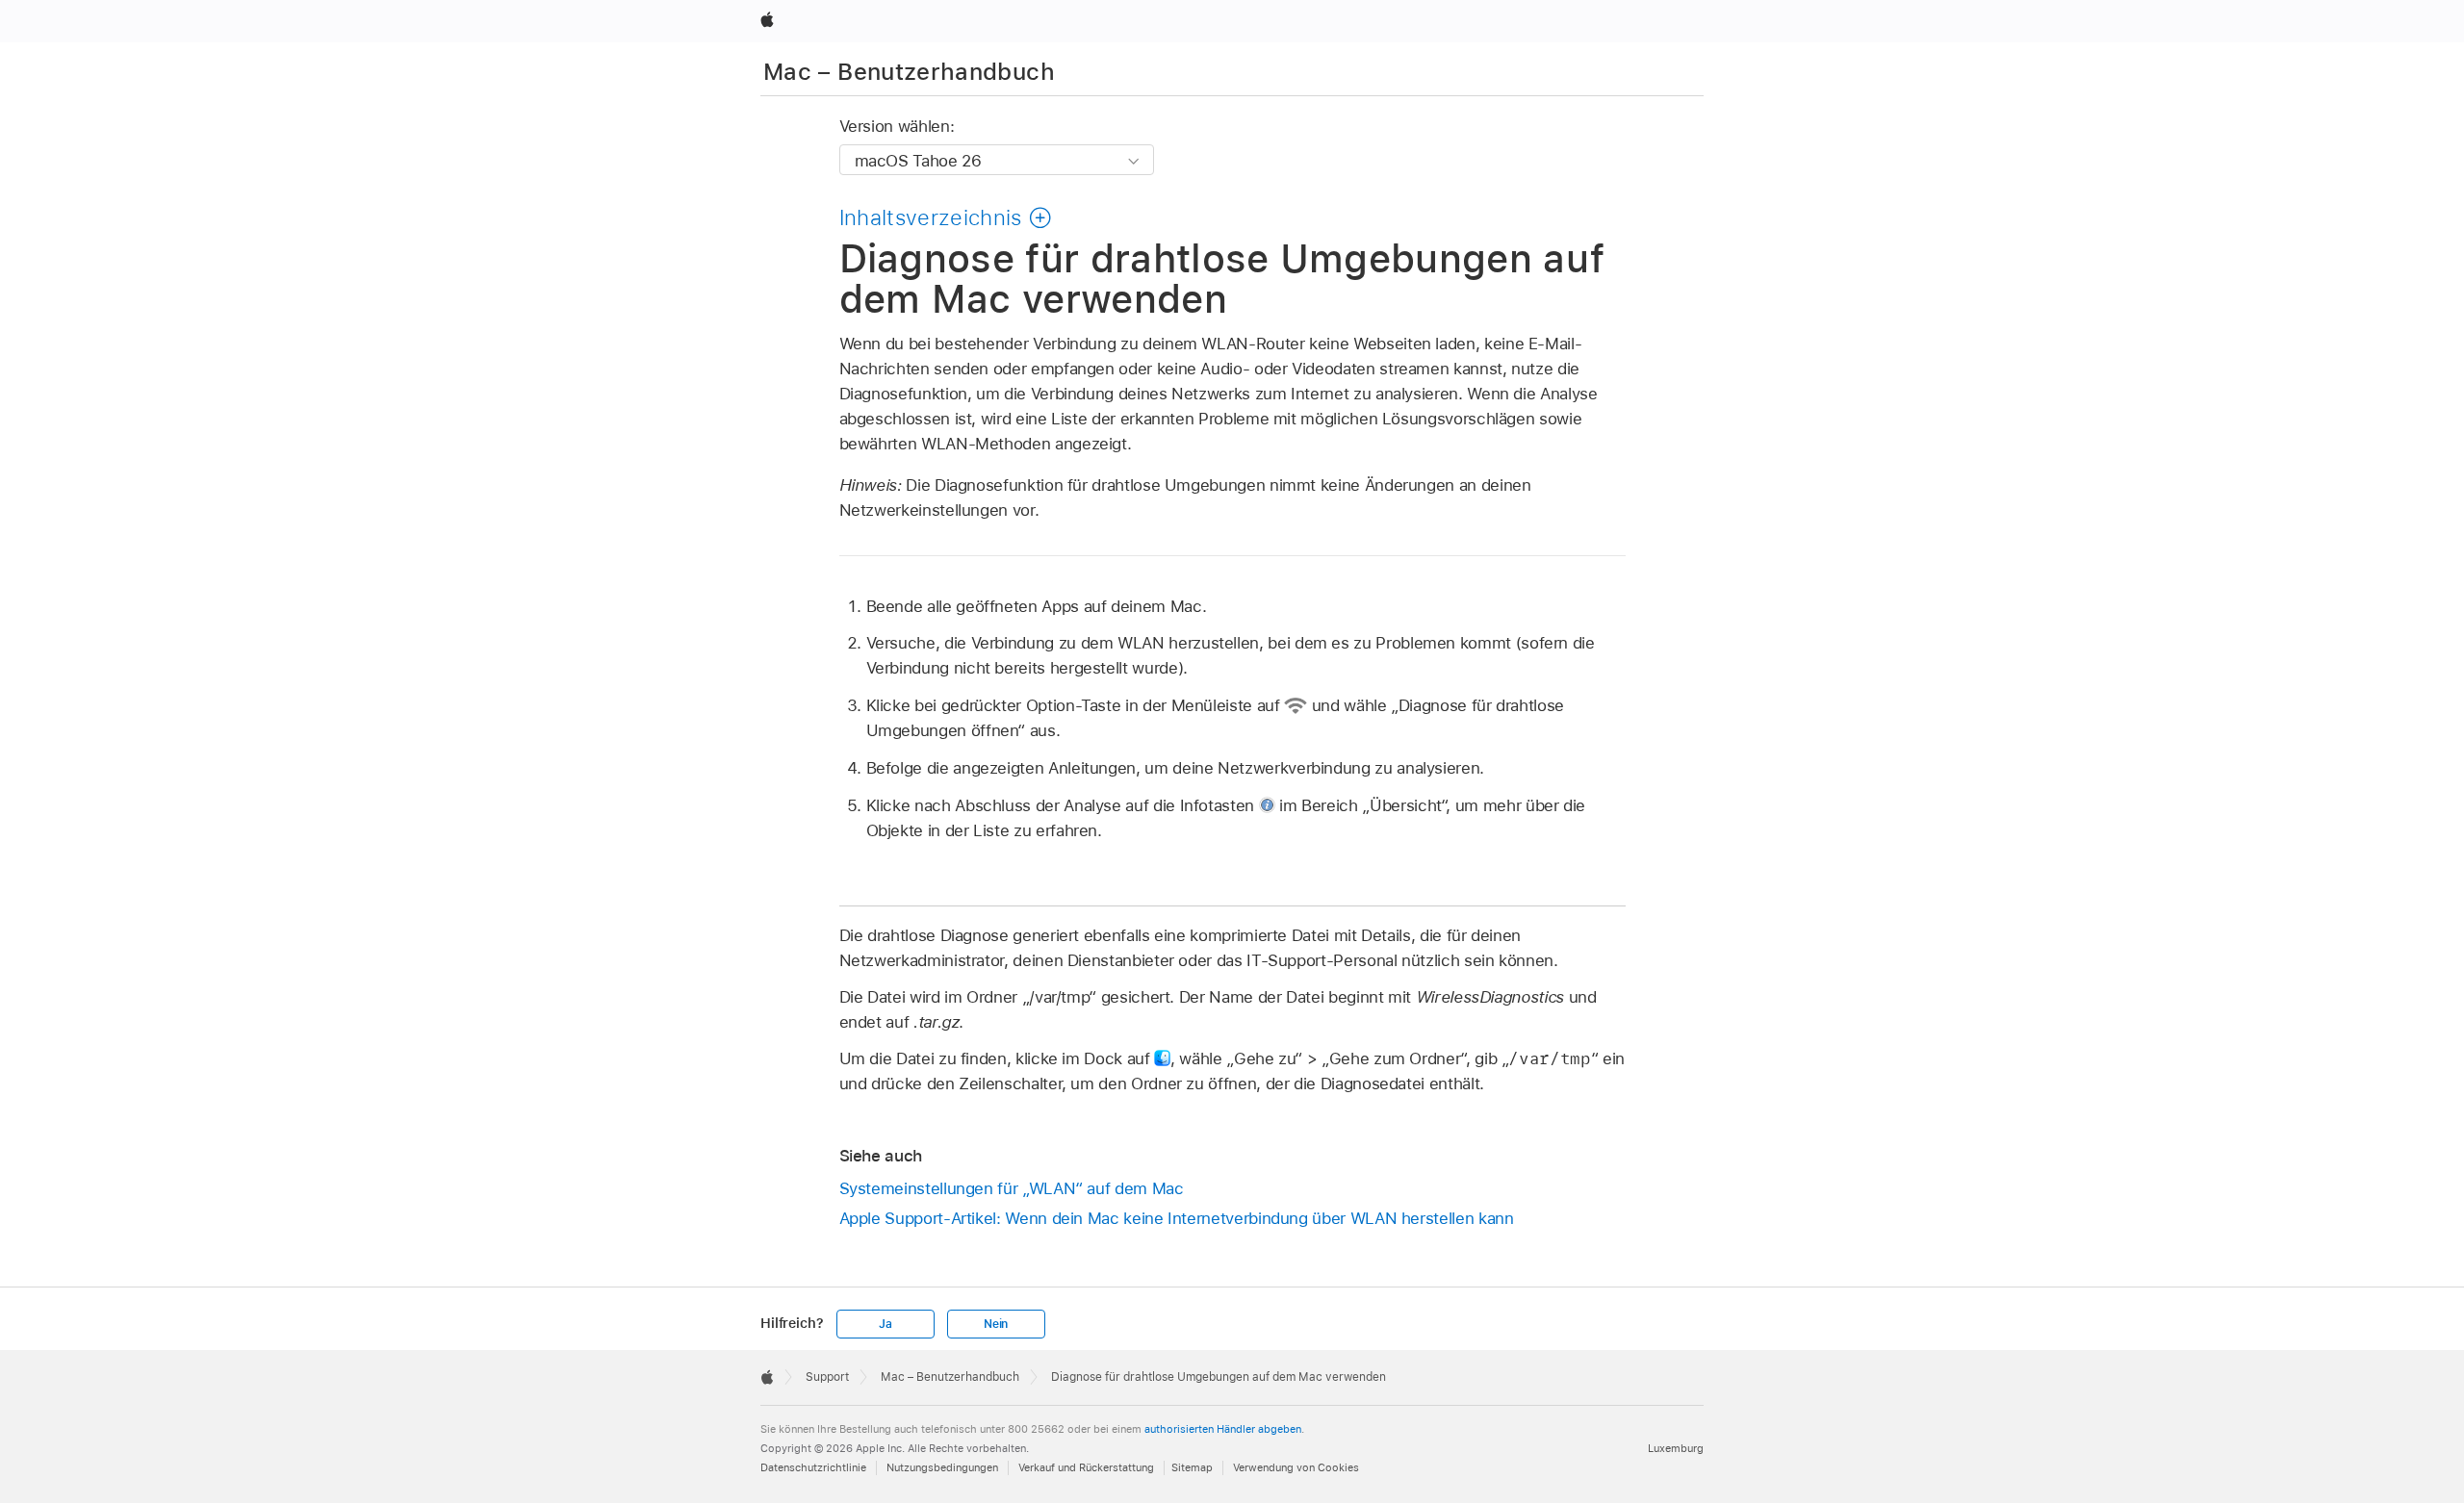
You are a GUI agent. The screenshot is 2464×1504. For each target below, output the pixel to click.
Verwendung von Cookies (1296, 1467)
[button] (946, 217)
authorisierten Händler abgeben (1223, 1429)
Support (827, 1377)
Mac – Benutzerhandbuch (909, 72)
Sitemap (1192, 1467)
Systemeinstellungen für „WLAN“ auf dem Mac (1012, 1188)
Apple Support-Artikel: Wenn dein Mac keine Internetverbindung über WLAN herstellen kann (1177, 1218)
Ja (885, 1324)
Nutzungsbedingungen (942, 1467)
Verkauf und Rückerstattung (1086, 1467)
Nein (996, 1324)
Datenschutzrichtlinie (813, 1467)
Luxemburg (1676, 1448)
